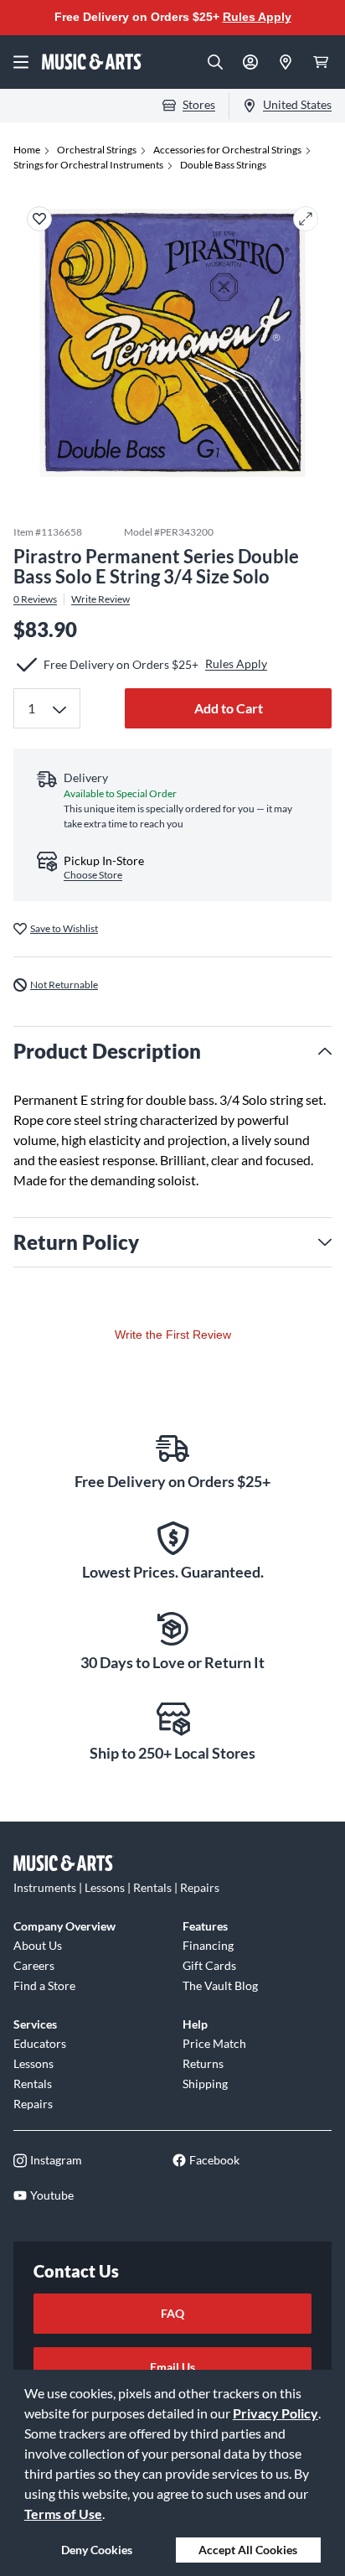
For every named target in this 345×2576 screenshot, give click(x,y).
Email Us (172, 2367)
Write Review (100, 599)
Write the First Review (173, 1335)
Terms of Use (63, 2514)
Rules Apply (257, 17)
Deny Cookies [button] (97, 2550)
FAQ (172, 2313)
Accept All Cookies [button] (248, 2550)
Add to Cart (229, 708)
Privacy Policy (275, 2413)
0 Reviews (35, 599)
